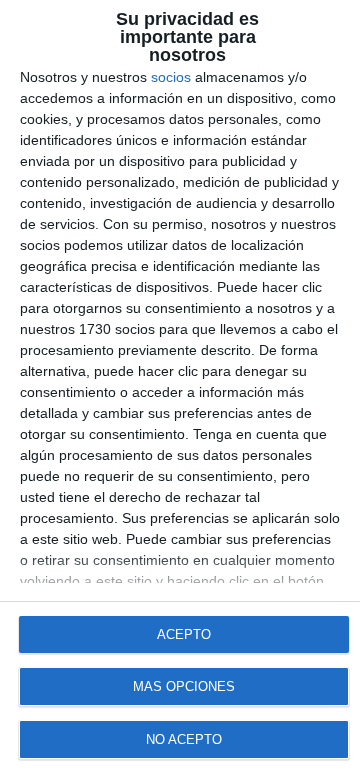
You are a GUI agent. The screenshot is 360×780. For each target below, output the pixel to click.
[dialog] (180, 390)
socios (171, 77)
